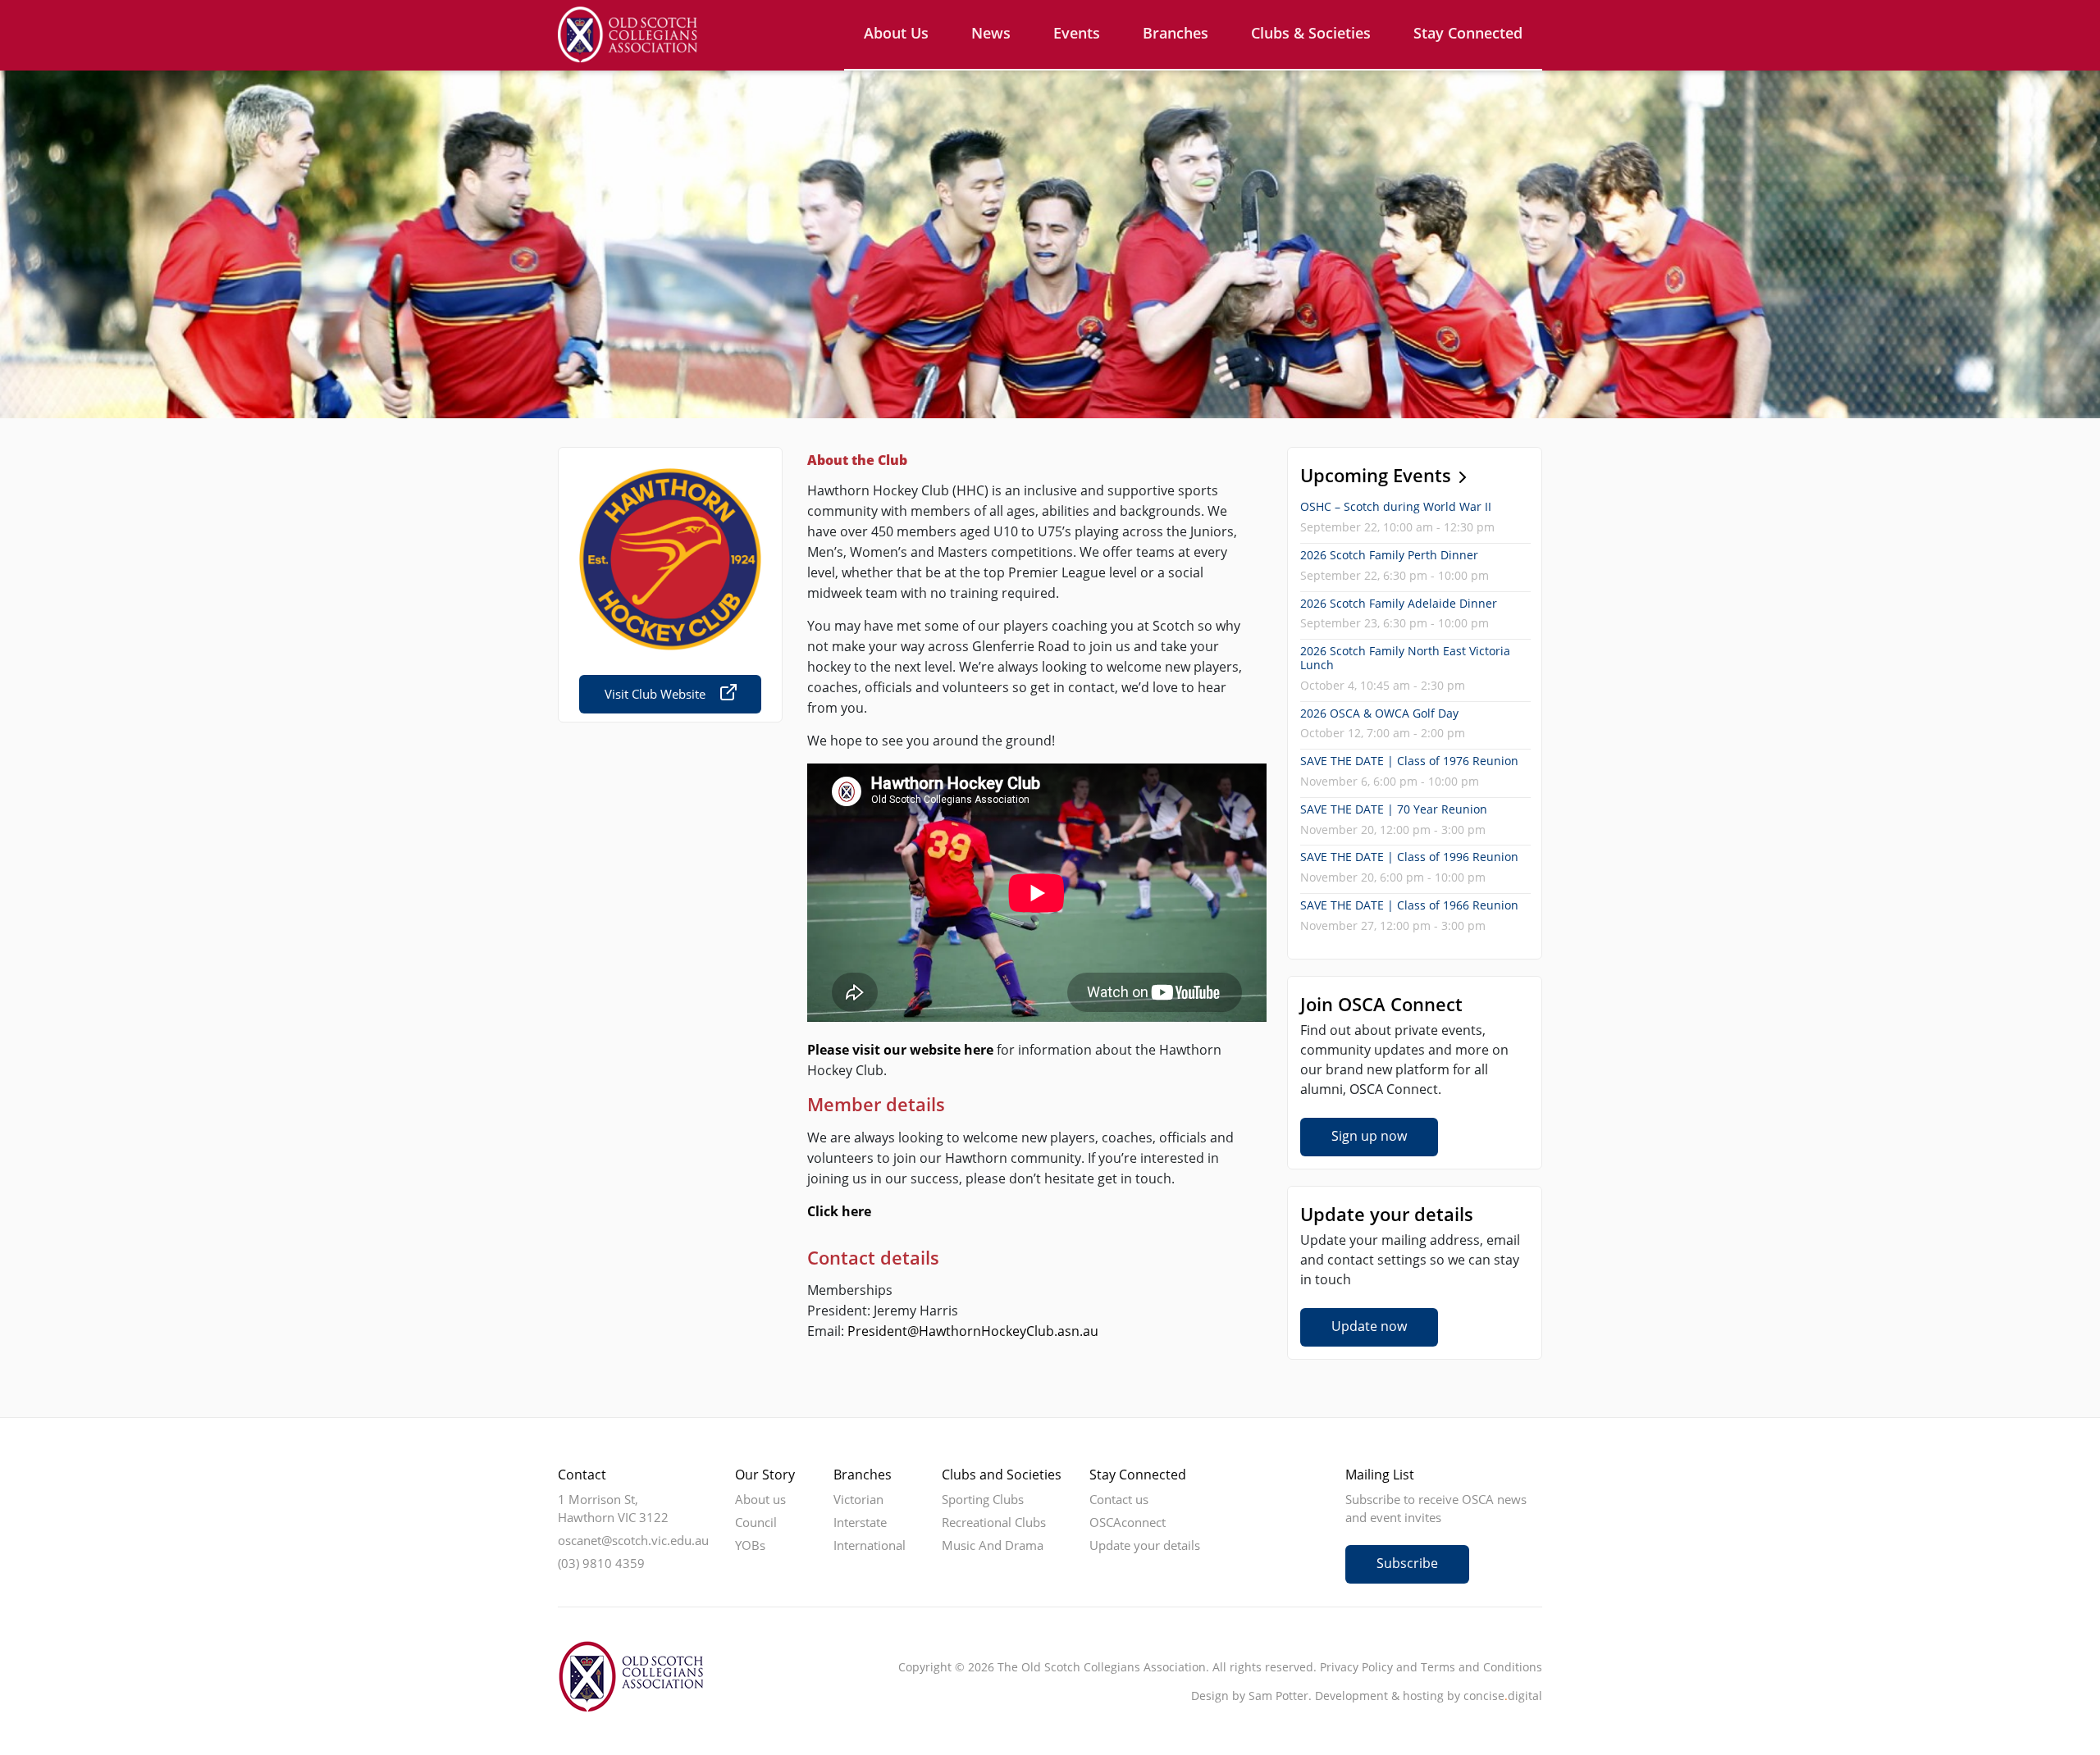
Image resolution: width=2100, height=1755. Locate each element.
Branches (1176, 33)
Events (1077, 33)
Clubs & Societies (1311, 33)
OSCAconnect (1128, 1522)
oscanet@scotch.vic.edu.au (633, 1540)
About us (896, 33)
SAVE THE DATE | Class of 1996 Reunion (1409, 857)
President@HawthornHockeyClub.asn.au (973, 1331)
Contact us (1119, 1499)
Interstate (860, 1522)
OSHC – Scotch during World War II (1396, 506)
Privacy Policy (1356, 1667)
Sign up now (1369, 1136)
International (870, 1545)
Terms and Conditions (1481, 1667)
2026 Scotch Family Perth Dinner (1389, 555)
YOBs (750, 1545)
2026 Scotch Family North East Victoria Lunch (1405, 658)
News (991, 33)
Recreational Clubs (994, 1522)
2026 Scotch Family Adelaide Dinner (1399, 603)
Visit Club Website (655, 694)
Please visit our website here (900, 1050)
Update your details (1145, 1545)
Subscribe (1407, 1563)
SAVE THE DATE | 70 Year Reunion (1394, 809)
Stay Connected (1468, 33)
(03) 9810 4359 (601, 1563)
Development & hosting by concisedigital (1429, 1696)
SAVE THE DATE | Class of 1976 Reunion (1409, 761)
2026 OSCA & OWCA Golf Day (1379, 713)
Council (756, 1522)
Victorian (858, 1499)
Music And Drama (993, 1545)
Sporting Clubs (983, 1499)
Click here (839, 1211)
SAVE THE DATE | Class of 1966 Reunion (1409, 905)
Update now (1369, 1326)
